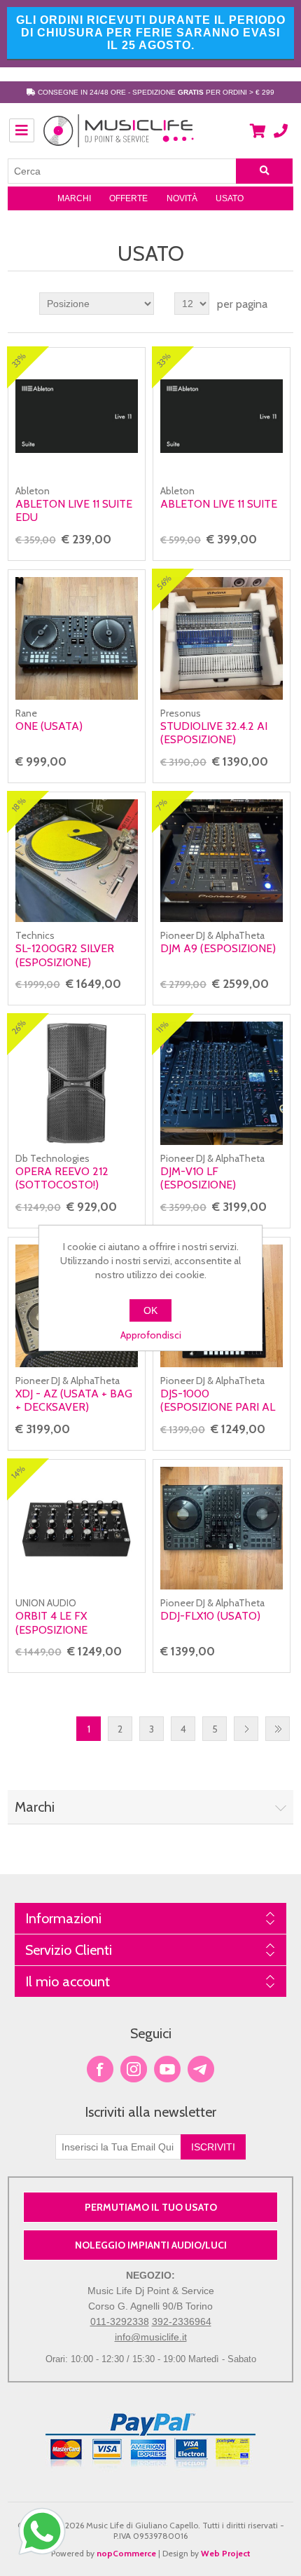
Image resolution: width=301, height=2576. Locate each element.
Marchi (74, 198)
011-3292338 (120, 2321)
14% (18, 1472)
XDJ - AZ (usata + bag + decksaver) (74, 1400)
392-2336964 (182, 2321)
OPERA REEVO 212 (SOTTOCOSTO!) (62, 1178)
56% (164, 583)
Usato (230, 198)
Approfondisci (151, 1335)
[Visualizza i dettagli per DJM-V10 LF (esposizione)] (222, 1083)
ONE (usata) (49, 726)
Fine (278, 1729)
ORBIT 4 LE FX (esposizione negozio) (51, 1629)
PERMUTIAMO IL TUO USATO (151, 2207)
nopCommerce (126, 2553)
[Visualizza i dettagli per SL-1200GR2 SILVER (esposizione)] (77, 861)
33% (19, 360)
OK (150, 1310)
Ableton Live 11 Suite (219, 504)
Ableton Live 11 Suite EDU (74, 510)
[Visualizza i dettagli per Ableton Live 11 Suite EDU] (77, 416)
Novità (182, 198)
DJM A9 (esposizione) (218, 948)
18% (19, 805)
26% (19, 1028)
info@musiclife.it (151, 2337)
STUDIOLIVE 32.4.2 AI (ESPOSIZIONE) (214, 733)
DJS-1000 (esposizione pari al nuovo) (218, 1407)
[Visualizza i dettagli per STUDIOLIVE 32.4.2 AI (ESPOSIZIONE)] (222, 638)
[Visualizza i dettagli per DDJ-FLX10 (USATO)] (222, 1528)
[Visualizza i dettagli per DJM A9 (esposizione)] (222, 861)
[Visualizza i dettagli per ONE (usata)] (77, 638)
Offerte (128, 198)
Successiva (246, 1729)
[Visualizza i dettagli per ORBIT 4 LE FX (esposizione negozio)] (77, 1528)
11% (162, 1027)
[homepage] (119, 138)
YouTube (167, 2069)
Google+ (201, 2069)
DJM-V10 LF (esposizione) (198, 1178)
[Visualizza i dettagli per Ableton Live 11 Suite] (222, 416)
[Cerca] (265, 171)
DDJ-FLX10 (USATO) (210, 1616)
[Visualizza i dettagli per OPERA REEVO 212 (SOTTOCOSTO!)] (77, 1083)
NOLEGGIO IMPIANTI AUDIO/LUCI (151, 2245)
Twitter (134, 2069)
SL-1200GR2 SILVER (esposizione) (65, 955)
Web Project (226, 2553)
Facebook (100, 2069)
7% (161, 805)
